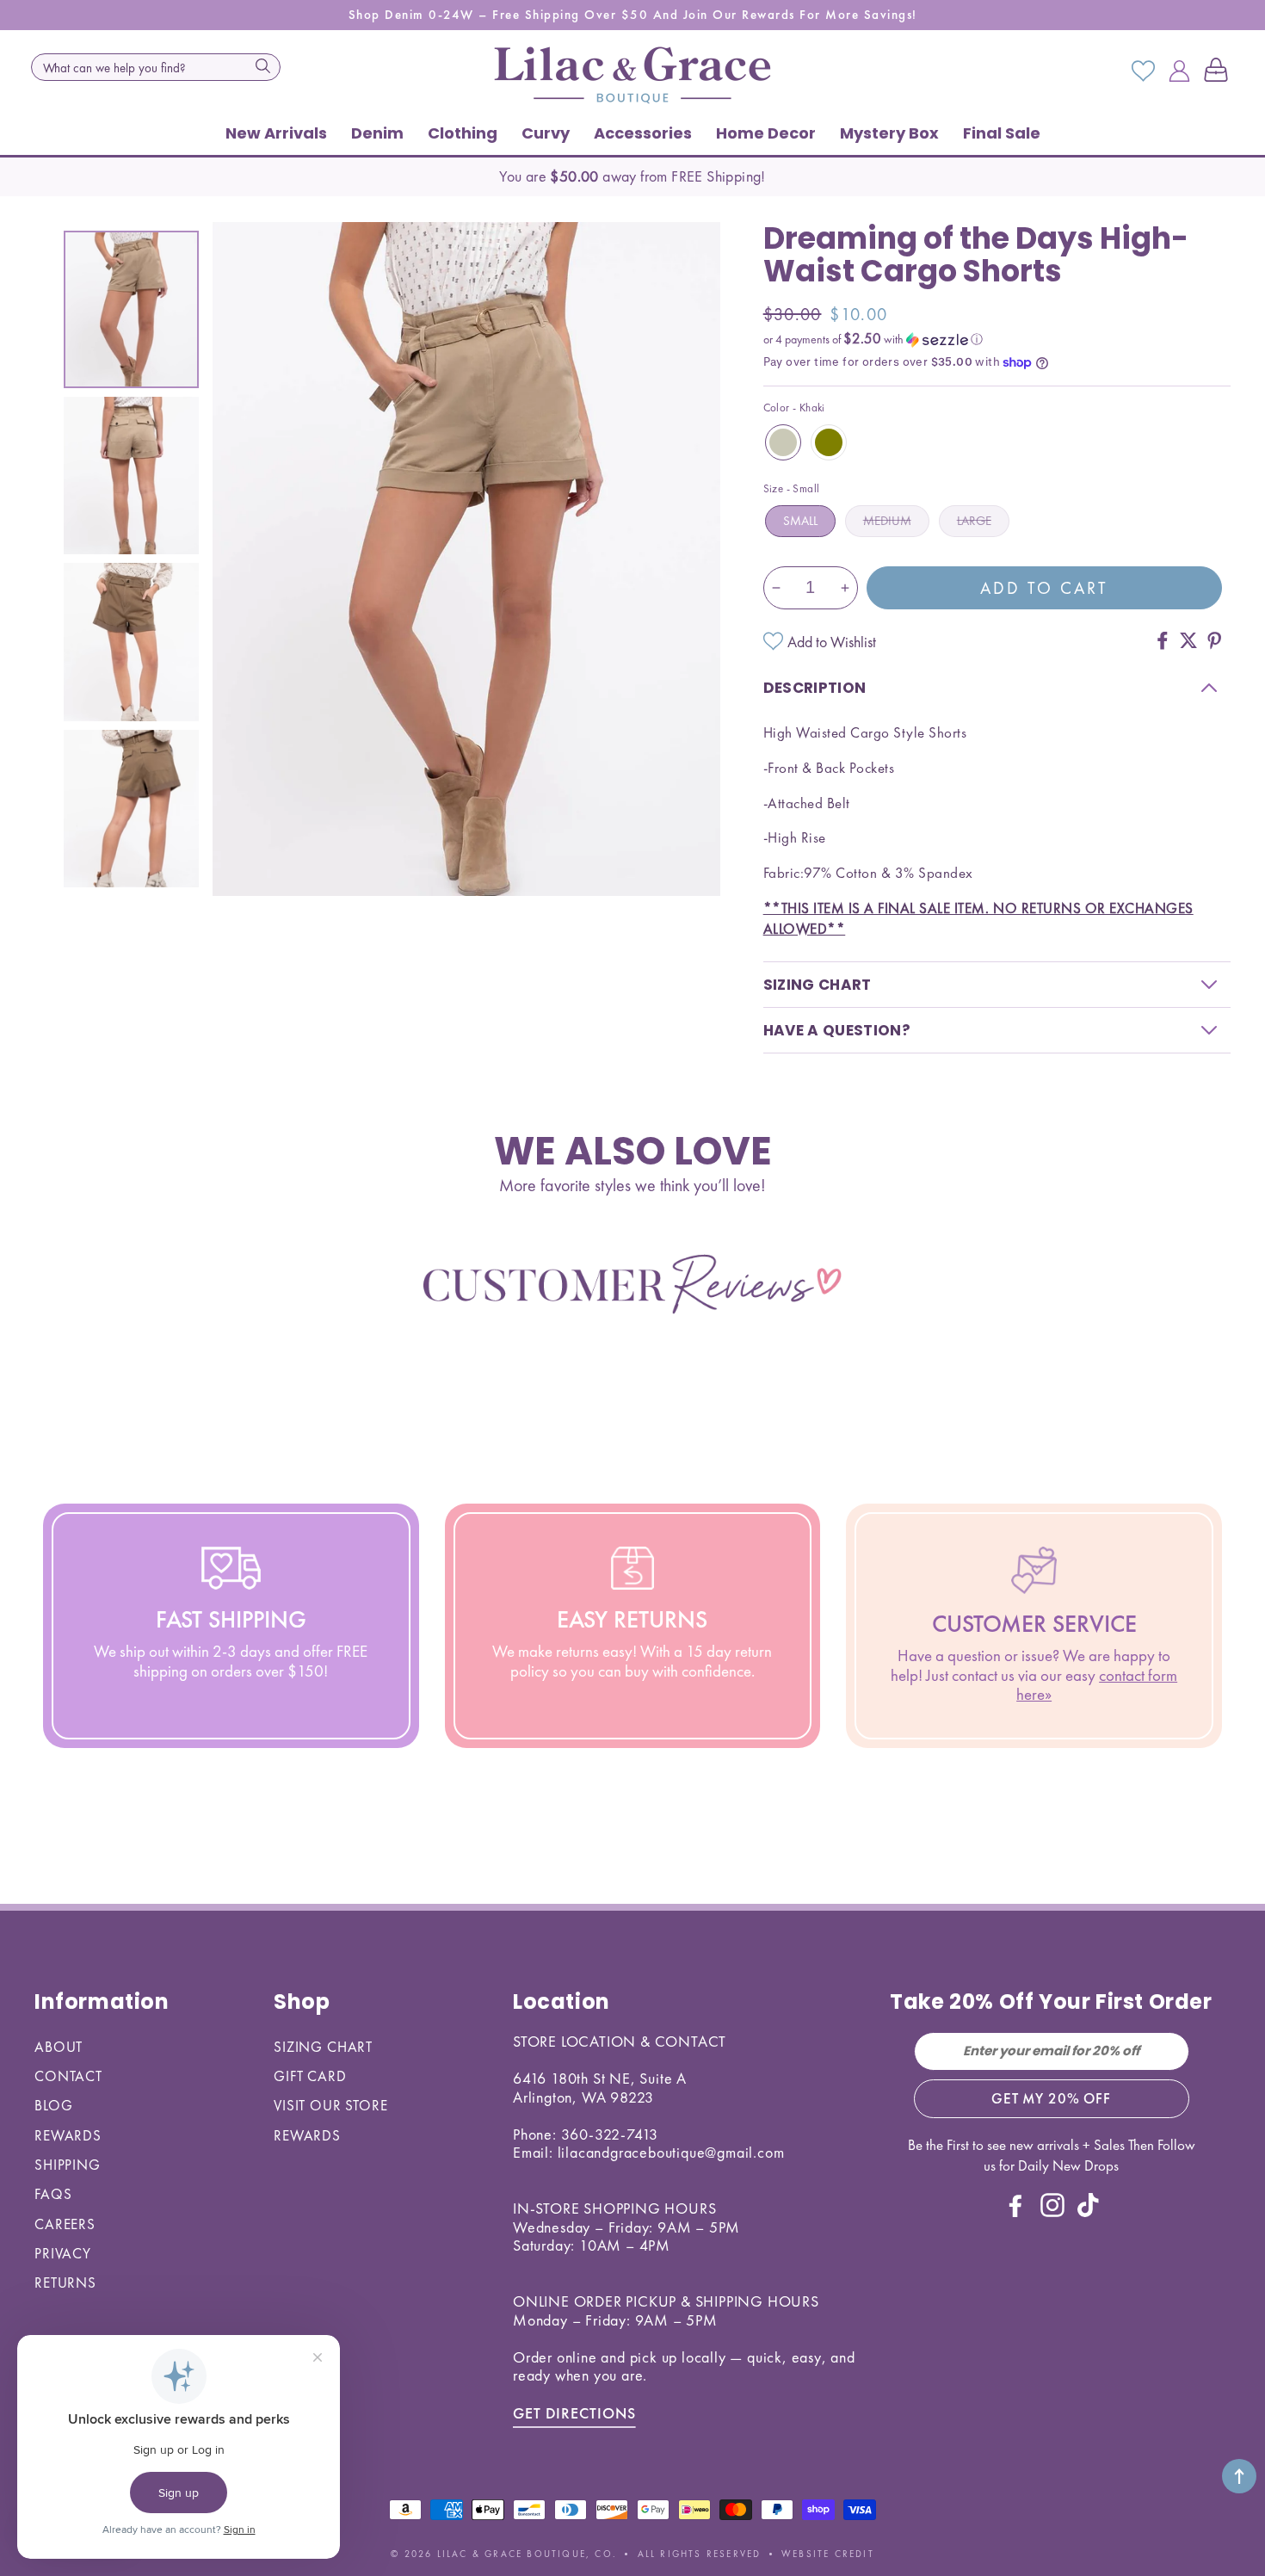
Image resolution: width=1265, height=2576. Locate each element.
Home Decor (766, 133)
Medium (887, 521)
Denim (377, 133)
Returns (65, 2283)
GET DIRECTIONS (574, 2413)
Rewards (68, 2135)
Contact (68, 2076)
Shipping (68, 2165)
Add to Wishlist (832, 642)
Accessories (643, 133)
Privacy (63, 2253)
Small (800, 521)
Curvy (546, 133)
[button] (1219, 71)
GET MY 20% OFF (1051, 2098)
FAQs (53, 2194)
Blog (53, 2105)
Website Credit (828, 2554)
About (59, 2047)
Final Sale (1002, 133)
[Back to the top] (1239, 2476)
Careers (65, 2224)
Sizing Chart (323, 2047)
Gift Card (310, 2076)
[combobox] (156, 67)
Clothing (463, 133)
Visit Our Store (331, 2105)
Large (974, 521)
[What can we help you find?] (262, 65)
